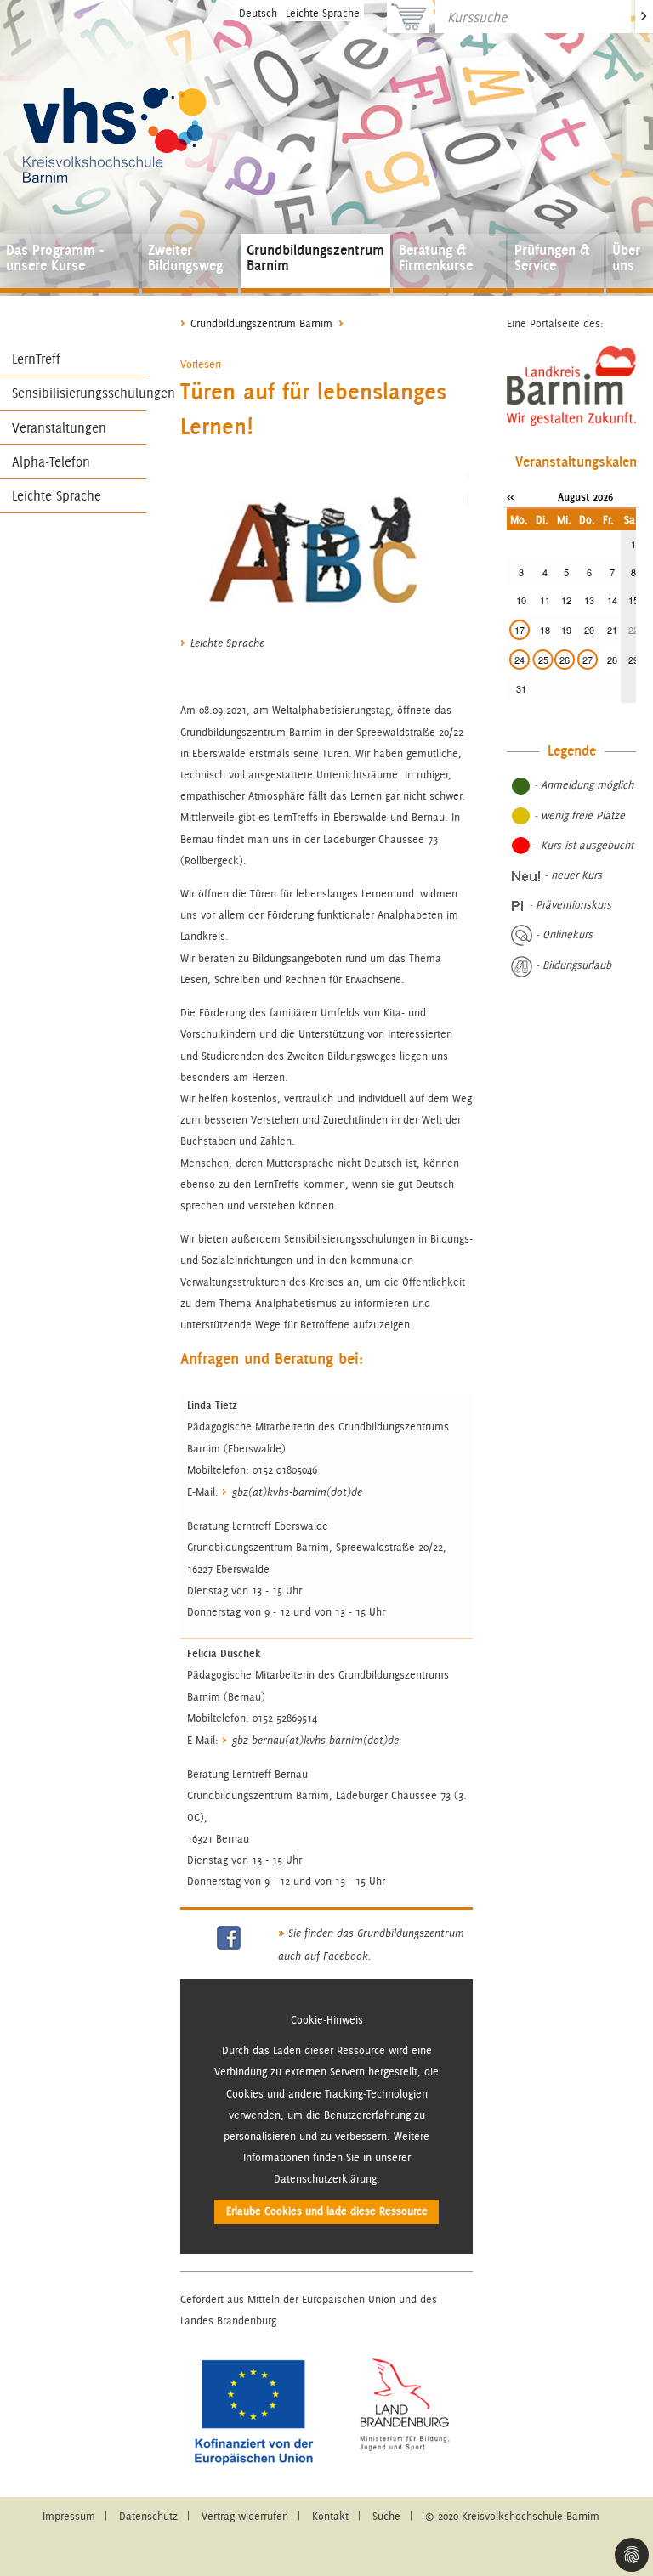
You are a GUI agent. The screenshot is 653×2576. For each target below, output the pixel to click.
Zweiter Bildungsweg (185, 258)
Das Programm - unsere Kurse (55, 258)
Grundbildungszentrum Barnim (315, 258)
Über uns (626, 258)
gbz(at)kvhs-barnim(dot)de (297, 1492)
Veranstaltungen (59, 428)
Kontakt (330, 2516)
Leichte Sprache (323, 13)
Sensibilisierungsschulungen (79, 393)
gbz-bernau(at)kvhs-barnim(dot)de (315, 1741)
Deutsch (258, 13)
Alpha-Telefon (51, 462)
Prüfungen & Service (552, 258)
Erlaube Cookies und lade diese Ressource (327, 2211)
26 (565, 660)
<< (510, 496)
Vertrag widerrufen (245, 2516)
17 (520, 630)
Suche (386, 2516)
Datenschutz (148, 2516)
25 (543, 660)
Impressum (69, 2516)
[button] (201, 364)
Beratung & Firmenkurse (436, 258)
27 (588, 660)
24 (520, 660)
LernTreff (36, 359)
